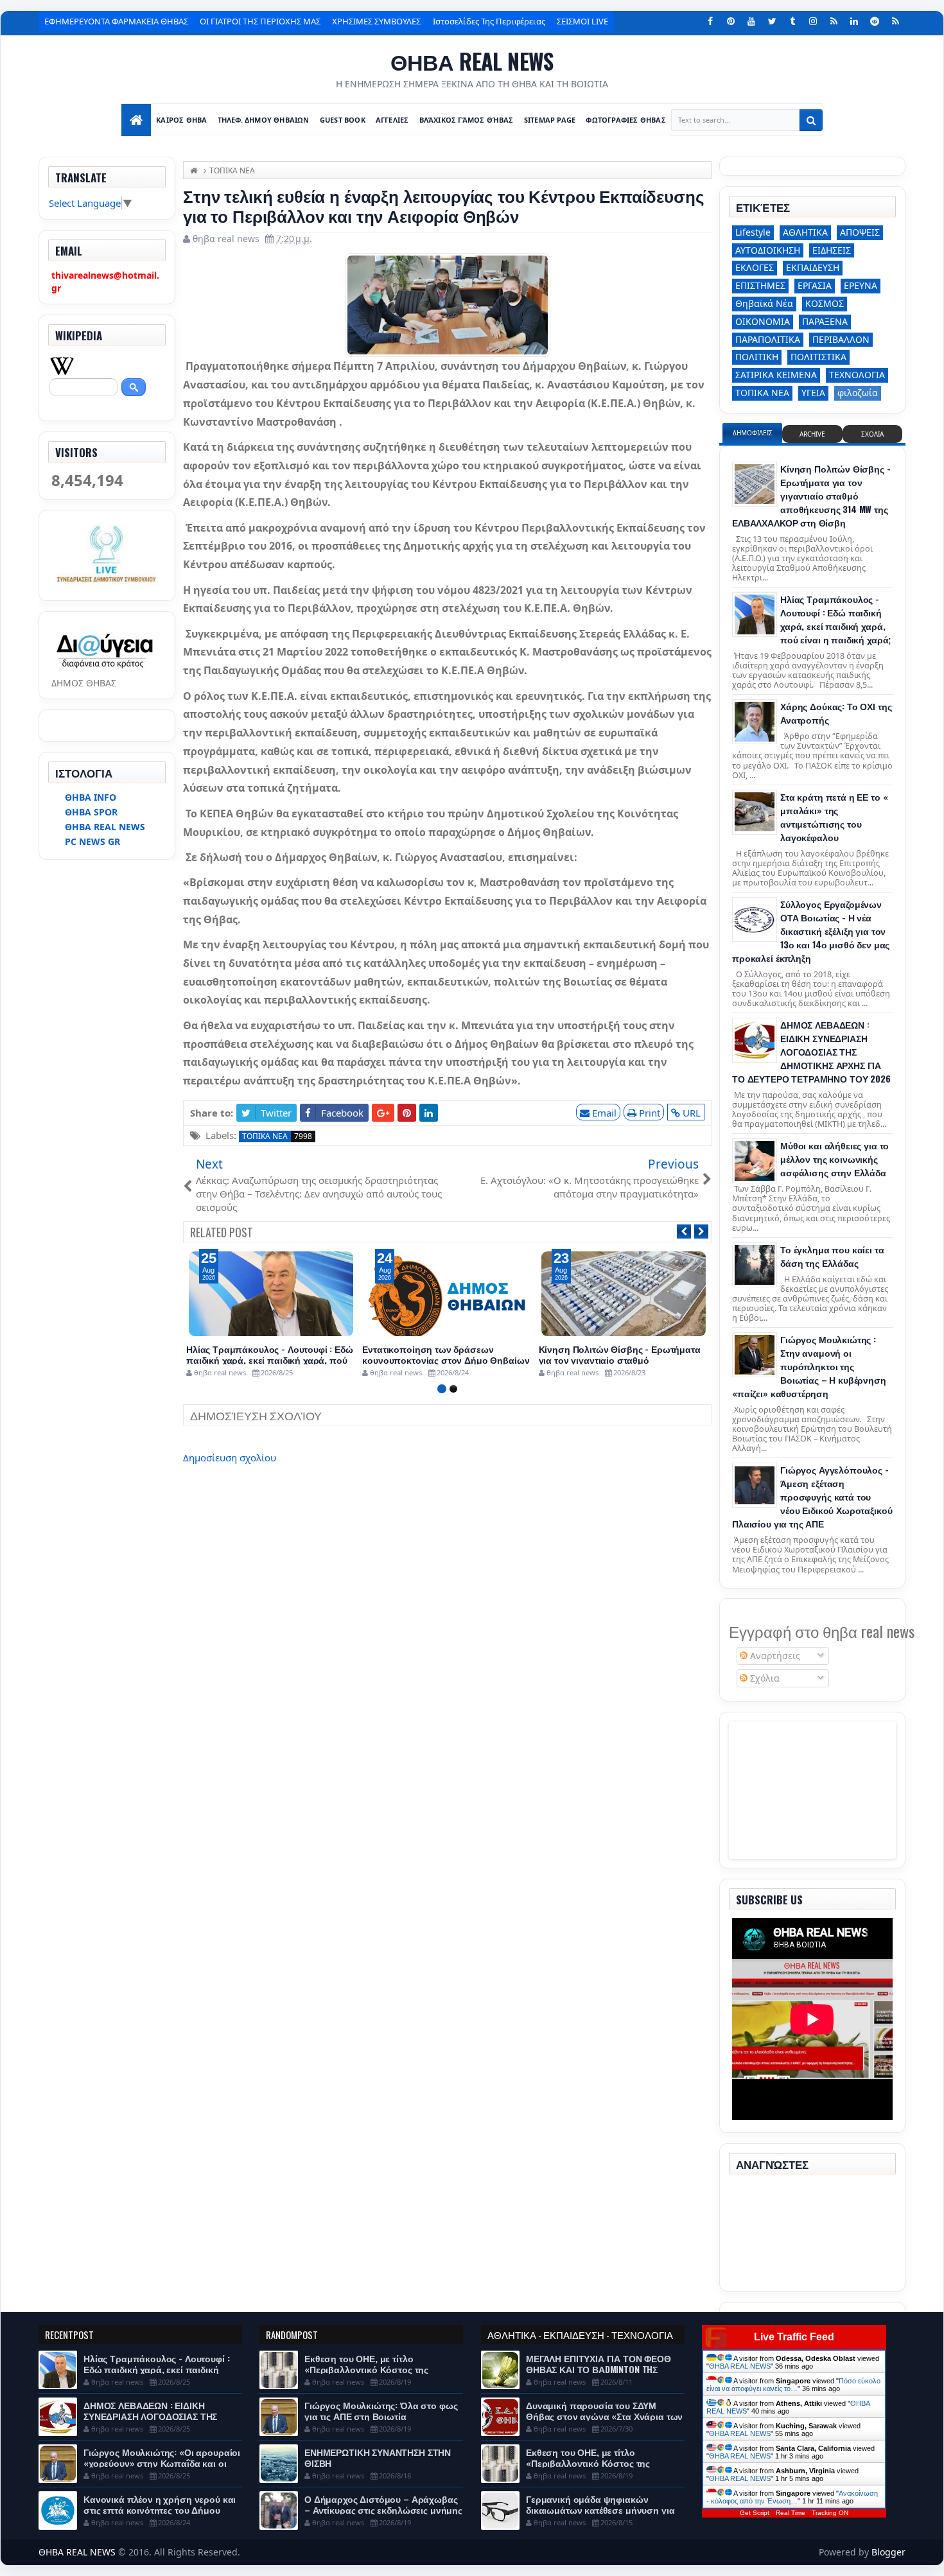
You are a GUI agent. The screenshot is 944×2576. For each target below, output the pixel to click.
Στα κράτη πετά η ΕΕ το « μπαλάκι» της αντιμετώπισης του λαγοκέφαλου (834, 817)
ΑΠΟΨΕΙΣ (860, 232)
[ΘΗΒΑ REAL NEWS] (136, 120)
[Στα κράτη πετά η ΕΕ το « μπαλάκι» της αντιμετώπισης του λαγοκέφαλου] (755, 812)
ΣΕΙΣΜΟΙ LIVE (582, 21)
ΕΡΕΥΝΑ (861, 285)
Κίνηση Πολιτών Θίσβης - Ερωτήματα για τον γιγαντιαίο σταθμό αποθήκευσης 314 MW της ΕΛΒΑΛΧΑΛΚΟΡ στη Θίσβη (811, 495)
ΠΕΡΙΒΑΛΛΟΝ (841, 339)
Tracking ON (830, 2513)
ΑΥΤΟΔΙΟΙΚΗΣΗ (768, 250)
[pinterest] (731, 21)
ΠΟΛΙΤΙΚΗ (757, 357)
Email (603, 1113)
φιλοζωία (858, 393)
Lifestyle (753, 232)
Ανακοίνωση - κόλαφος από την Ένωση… (792, 2497)
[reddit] (875, 21)
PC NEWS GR (92, 841)
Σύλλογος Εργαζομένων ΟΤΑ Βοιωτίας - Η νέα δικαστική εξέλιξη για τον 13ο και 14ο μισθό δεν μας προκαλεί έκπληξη (811, 931)
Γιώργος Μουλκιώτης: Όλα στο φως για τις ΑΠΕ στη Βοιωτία (381, 2410)
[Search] (811, 120)
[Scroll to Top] (472, 2561)
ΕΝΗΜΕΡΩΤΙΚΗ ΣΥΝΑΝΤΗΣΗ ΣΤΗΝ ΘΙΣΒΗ (378, 2457)
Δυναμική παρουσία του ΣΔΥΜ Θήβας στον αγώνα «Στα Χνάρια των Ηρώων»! (604, 2416)
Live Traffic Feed (794, 2337)
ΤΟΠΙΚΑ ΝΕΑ (265, 1136)
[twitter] (772, 21)
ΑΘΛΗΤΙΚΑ (805, 232)
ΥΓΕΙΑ (813, 393)
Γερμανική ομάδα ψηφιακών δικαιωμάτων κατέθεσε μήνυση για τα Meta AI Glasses (600, 2510)
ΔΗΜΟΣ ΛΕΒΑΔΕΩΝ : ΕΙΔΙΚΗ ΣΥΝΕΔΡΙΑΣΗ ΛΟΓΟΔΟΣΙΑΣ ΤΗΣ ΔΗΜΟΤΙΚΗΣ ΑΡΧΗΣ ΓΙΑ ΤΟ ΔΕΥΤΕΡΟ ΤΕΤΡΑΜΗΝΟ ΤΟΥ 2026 (811, 1051)
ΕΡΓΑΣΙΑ (815, 285)
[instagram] (813, 21)
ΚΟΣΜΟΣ (825, 303)
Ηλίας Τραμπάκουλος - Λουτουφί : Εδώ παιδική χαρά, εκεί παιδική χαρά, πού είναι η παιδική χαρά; (270, 1360)
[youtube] (751, 21)
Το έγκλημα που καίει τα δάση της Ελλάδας (832, 1256)
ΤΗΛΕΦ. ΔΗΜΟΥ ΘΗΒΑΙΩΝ (264, 120)
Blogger (888, 2552)
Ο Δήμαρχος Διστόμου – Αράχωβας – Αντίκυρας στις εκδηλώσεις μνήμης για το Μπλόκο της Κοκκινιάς (383, 2510)
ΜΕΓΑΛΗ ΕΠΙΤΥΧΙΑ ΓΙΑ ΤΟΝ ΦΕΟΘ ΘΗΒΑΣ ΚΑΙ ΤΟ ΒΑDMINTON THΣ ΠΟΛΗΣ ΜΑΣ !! (599, 2369)
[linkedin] (854, 21)
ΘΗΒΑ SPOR (91, 812)
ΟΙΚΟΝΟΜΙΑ (763, 321)
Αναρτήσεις (774, 1656)
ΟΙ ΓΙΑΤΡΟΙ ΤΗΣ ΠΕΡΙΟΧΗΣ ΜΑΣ (260, 21)
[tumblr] (792, 21)
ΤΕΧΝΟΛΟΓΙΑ (857, 375)
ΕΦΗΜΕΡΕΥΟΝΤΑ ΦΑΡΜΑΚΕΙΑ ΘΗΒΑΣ (116, 21)
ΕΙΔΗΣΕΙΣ (832, 250)
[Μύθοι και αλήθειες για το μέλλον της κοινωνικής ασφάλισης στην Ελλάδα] (755, 1161)
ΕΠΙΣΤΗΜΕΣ (760, 285)
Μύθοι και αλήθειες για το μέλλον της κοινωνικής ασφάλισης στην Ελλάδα (835, 1159)
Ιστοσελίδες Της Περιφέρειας (489, 21)
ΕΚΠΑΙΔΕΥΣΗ (813, 267)
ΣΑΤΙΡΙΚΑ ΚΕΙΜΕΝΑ (776, 375)
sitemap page (550, 120)
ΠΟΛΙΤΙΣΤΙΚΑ (818, 357)
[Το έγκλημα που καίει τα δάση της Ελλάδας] (755, 1265)
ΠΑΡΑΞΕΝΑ (825, 321)
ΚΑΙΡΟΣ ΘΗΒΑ (181, 120)
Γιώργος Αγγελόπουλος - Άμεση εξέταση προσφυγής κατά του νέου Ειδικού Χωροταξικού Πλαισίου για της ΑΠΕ (812, 1496)
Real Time (791, 2513)
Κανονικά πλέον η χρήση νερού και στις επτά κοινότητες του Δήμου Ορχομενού (160, 2510)
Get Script (755, 2513)
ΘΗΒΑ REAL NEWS (472, 61)
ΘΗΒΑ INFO (91, 797)
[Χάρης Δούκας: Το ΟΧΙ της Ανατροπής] (755, 722)
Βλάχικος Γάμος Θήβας (467, 120)
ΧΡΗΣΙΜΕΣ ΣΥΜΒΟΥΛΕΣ (376, 21)
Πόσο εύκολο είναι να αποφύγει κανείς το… (793, 2385)
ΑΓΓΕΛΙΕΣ (392, 120)
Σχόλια (764, 1678)
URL (690, 1113)
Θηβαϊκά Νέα (764, 303)
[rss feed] (895, 21)
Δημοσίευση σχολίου (230, 1458)
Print (648, 1113)
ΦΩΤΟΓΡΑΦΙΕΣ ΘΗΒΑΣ (625, 120)
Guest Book (343, 120)
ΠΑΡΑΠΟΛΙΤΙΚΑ (768, 339)
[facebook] (710, 21)
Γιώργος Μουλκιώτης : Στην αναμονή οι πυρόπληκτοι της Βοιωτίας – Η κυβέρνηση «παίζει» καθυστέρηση (809, 1366)
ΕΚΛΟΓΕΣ (755, 267)
